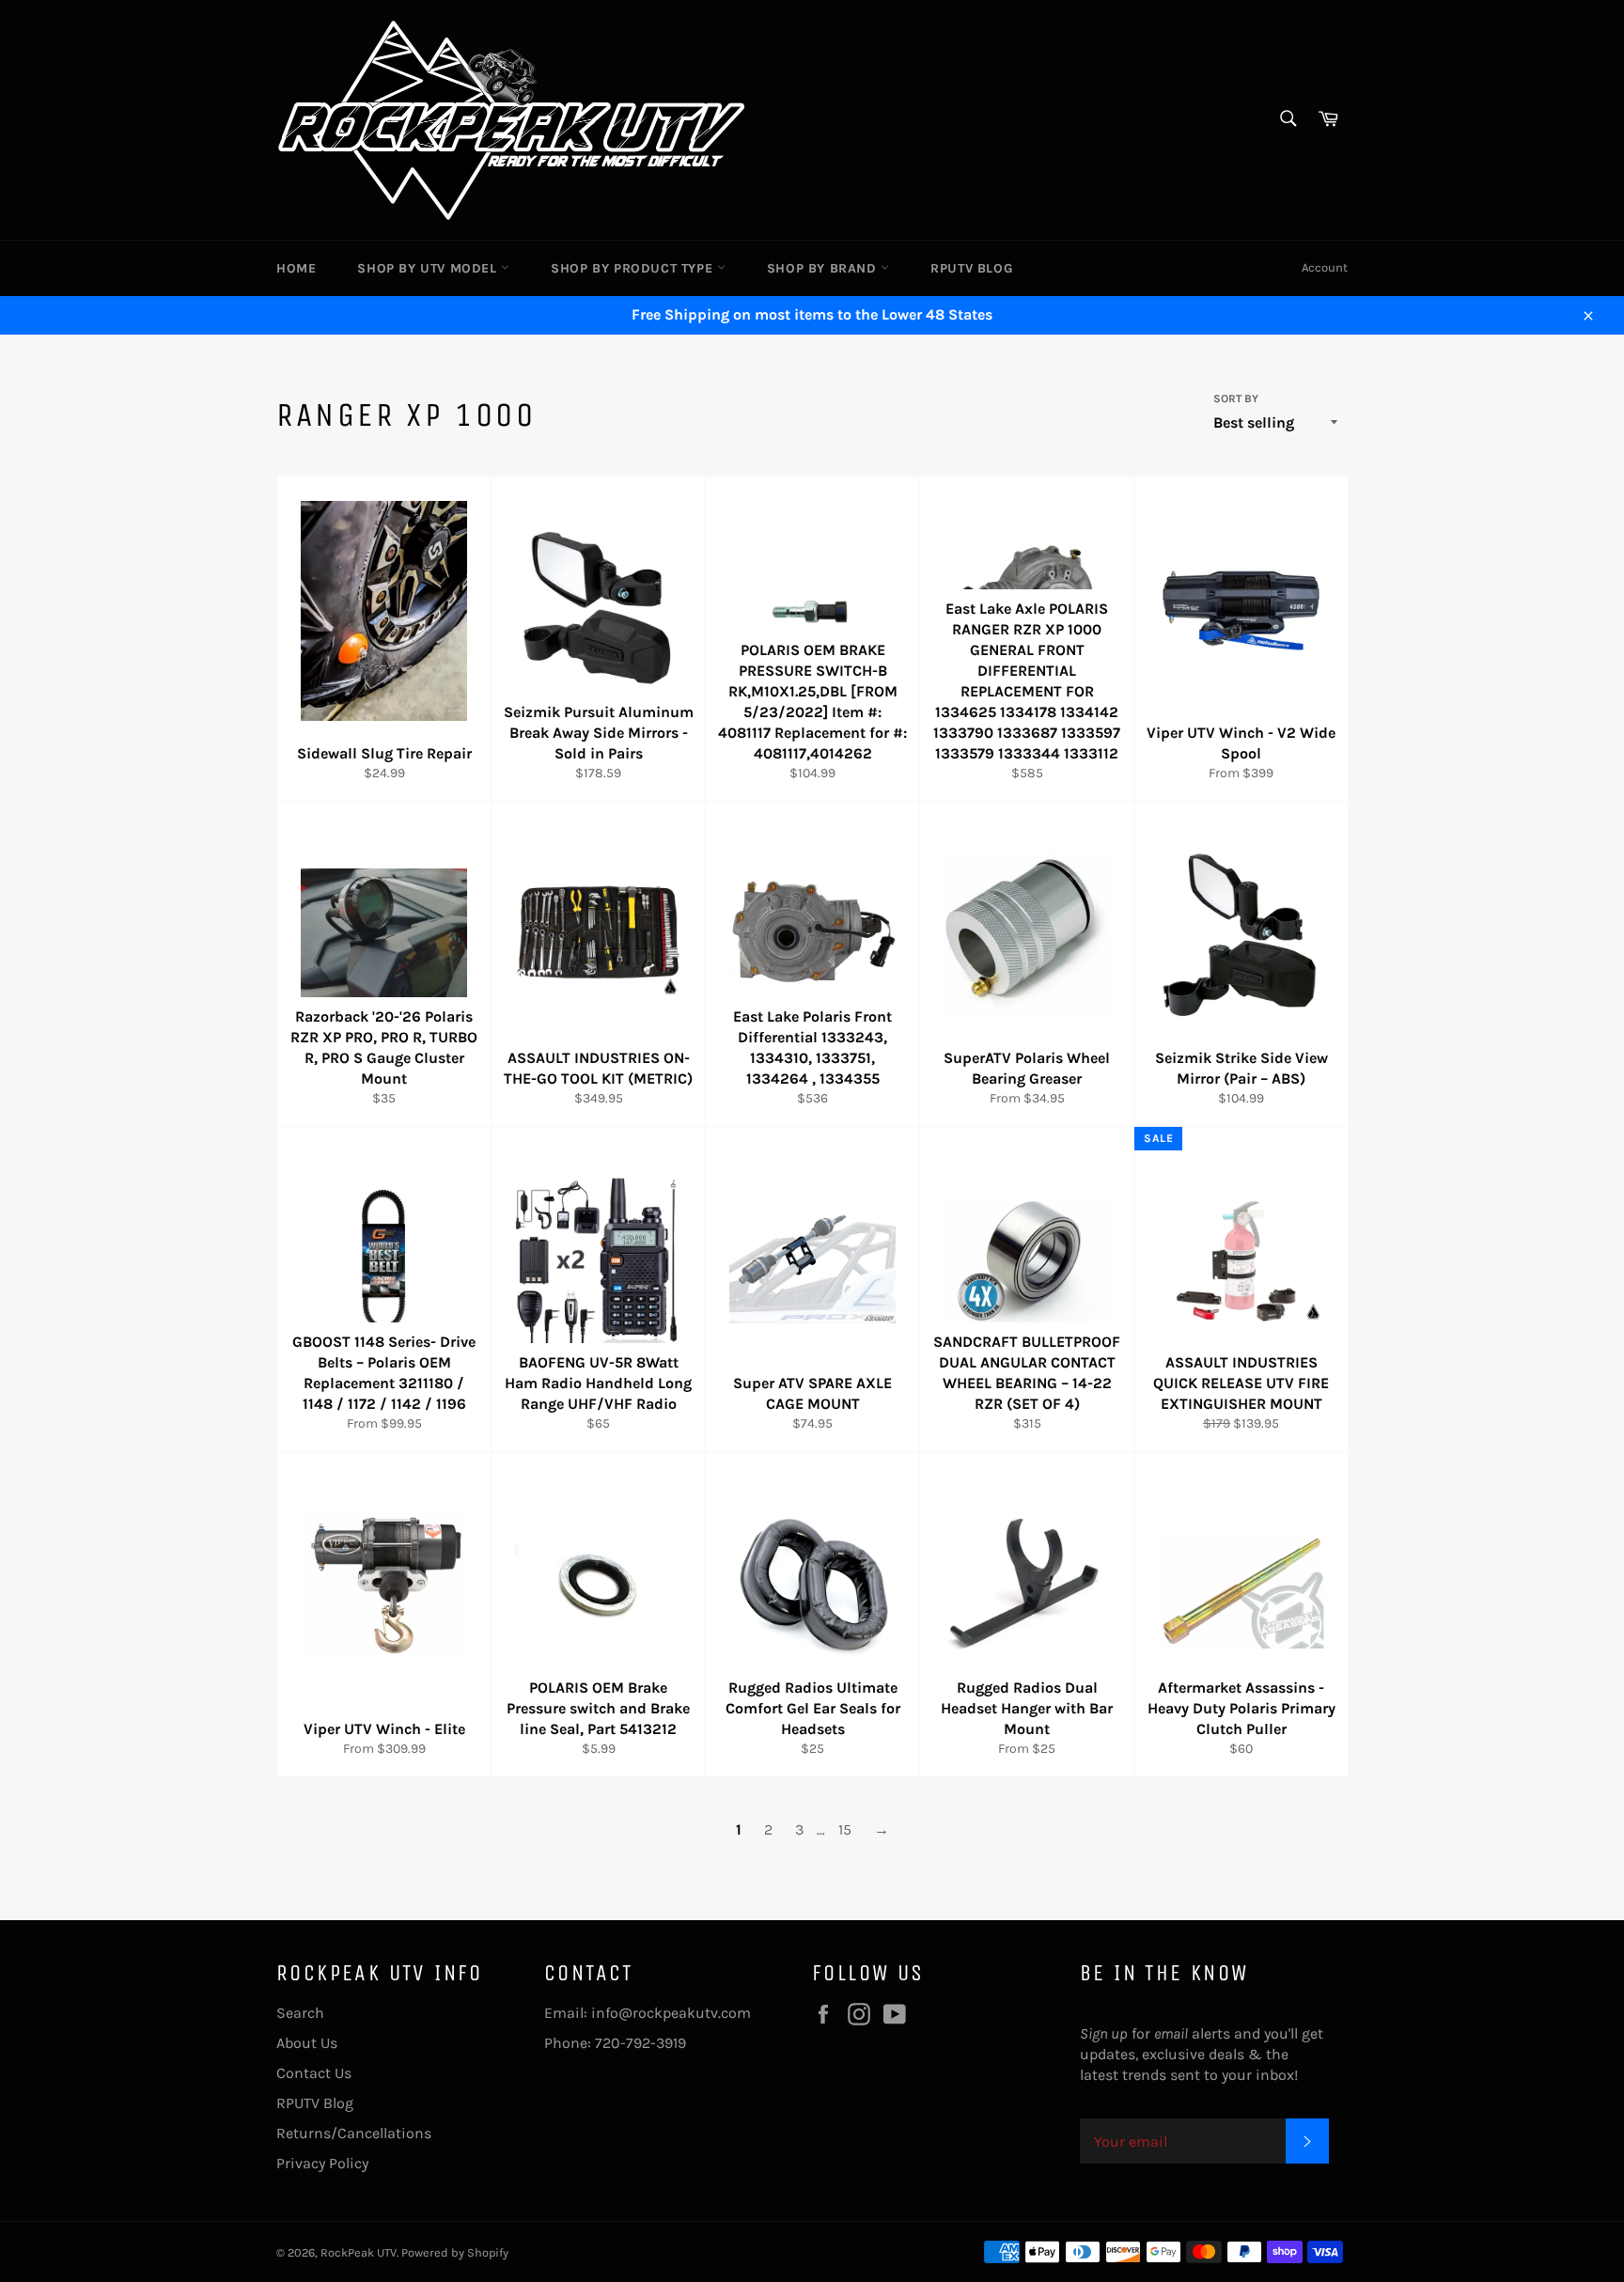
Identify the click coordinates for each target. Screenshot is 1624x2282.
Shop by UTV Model (429, 268)
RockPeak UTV (359, 2252)
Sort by (1236, 399)
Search (300, 2013)
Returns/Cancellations (354, 2133)
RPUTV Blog (971, 268)
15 (845, 1829)
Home (296, 268)
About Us (307, 2043)
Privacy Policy (322, 2163)
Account (1325, 267)
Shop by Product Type (634, 268)
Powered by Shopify (455, 2252)
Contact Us (314, 2073)
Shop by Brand (824, 268)
